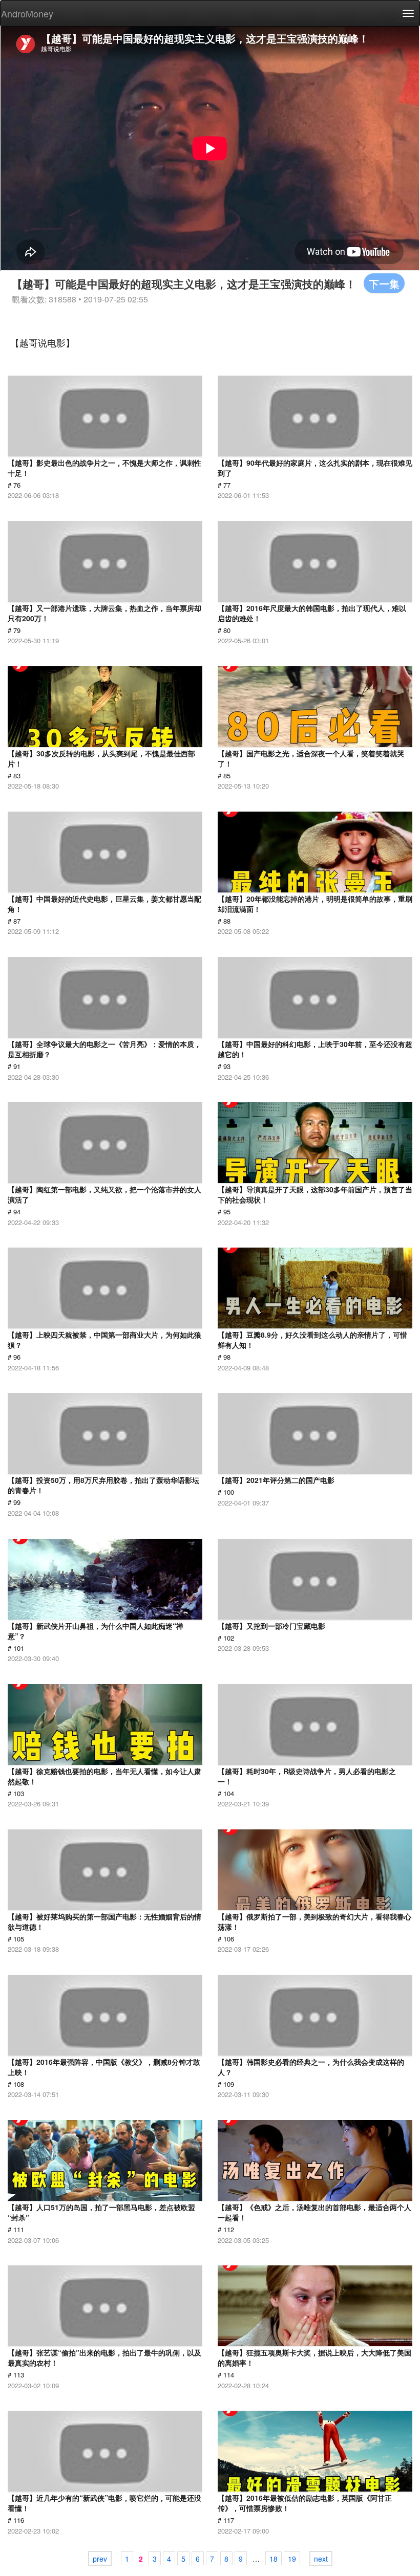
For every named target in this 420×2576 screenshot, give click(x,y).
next (321, 2559)
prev (100, 2559)
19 (292, 2559)
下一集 (384, 283)
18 (274, 2559)
